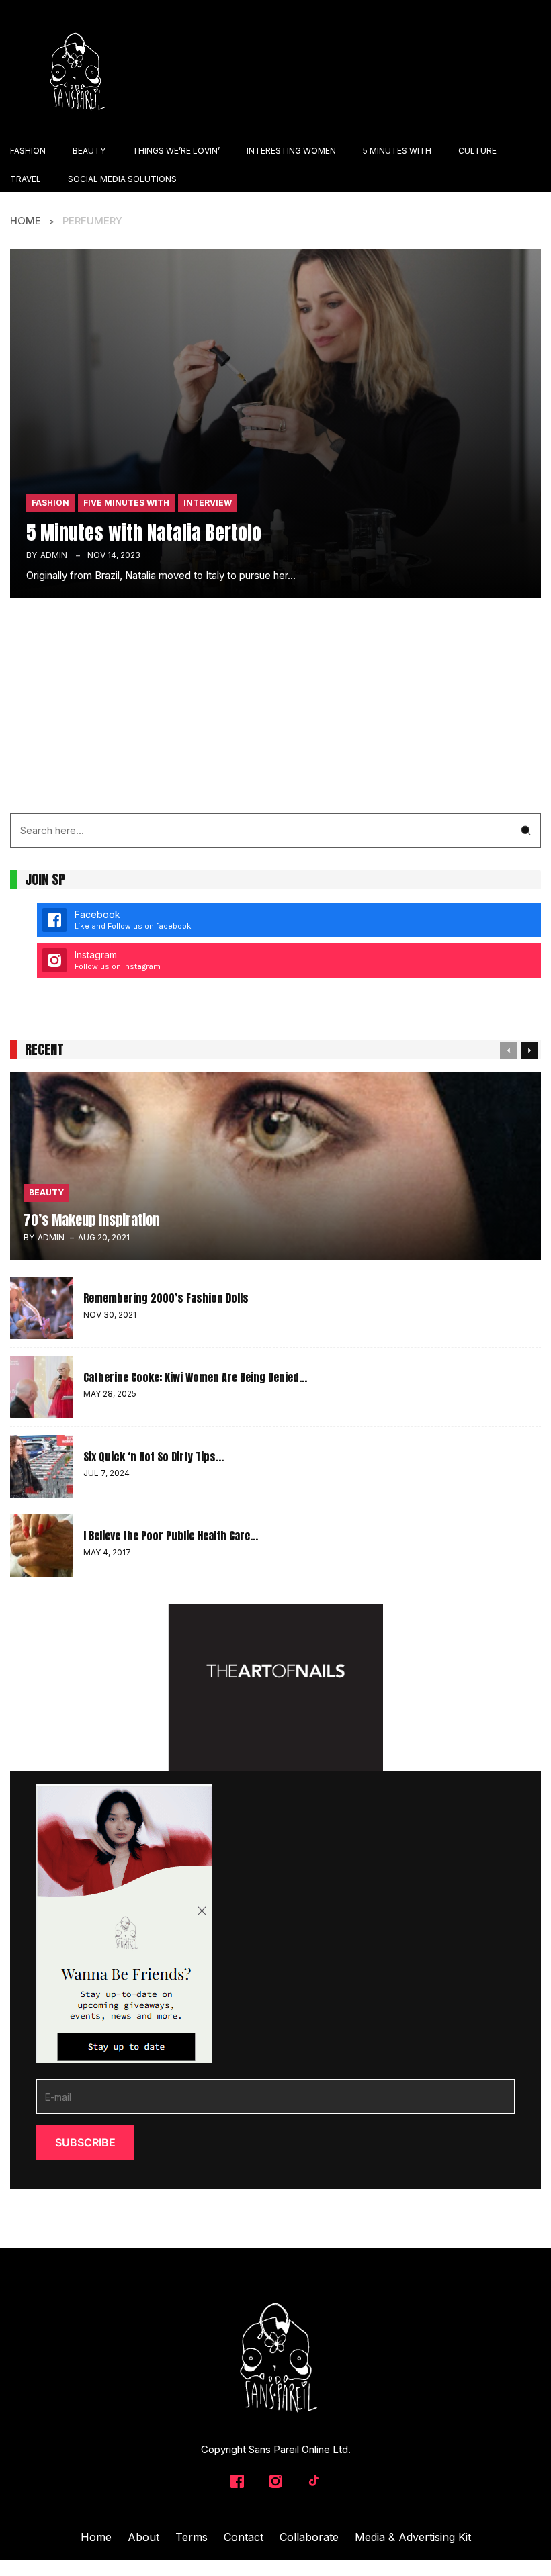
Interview (208, 503)
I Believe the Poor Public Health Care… (171, 1536)
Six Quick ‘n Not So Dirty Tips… (154, 1457)
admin (54, 555)
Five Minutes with (126, 503)
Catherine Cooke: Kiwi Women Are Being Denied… (195, 1377)
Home (26, 221)
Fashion (50, 503)
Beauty (46, 1192)
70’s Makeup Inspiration (91, 1220)
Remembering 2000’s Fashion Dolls (166, 1298)
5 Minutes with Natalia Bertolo (144, 533)
